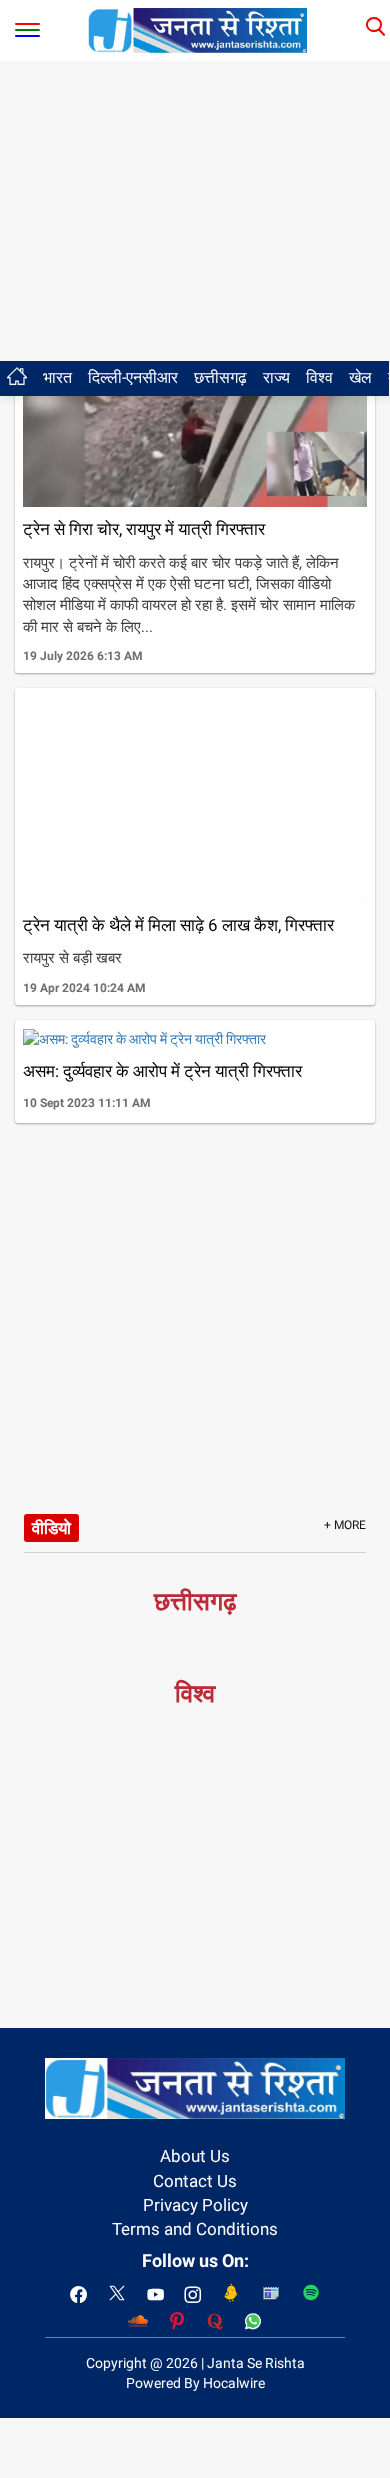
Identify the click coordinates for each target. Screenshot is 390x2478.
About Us (195, 2156)
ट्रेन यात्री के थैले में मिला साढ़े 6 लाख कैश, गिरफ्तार (178, 925)
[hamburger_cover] (27, 25)
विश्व (319, 377)
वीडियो (51, 1528)
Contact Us (195, 2181)
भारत (57, 377)
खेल (360, 377)
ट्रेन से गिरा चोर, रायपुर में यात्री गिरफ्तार (144, 529)
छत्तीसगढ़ (220, 377)
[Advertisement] (195, 211)
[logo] (198, 29)
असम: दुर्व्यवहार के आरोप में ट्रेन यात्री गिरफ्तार (162, 1071)
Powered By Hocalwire (195, 2383)
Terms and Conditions (195, 2229)
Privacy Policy (195, 2205)
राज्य (276, 377)
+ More (345, 1525)
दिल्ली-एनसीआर (133, 377)
